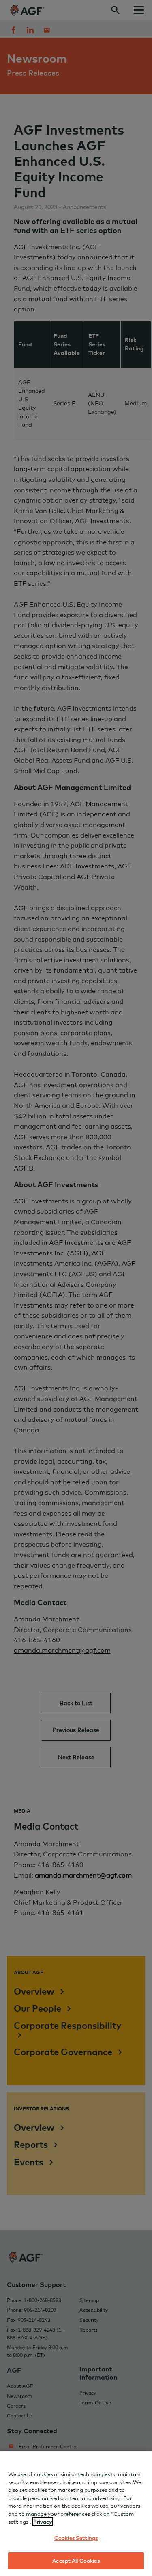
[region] (76, 2513)
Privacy (43, 2522)
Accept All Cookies (76, 2561)
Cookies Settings (76, 2538)
